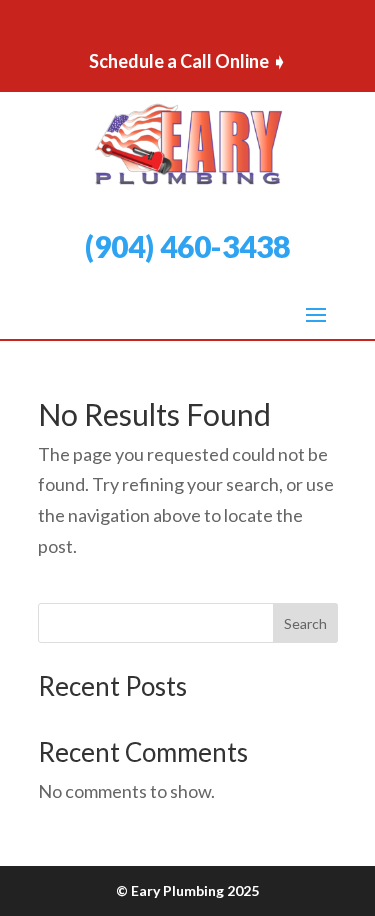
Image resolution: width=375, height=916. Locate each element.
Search (305, 623)
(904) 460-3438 (187, 246)
